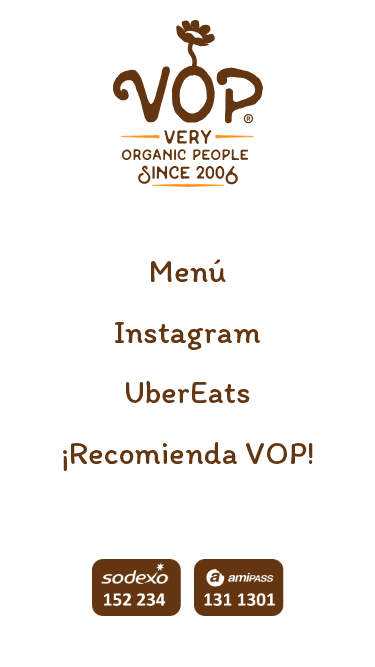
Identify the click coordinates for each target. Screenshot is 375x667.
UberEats (187, 392)
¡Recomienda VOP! (187, 453)
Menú (187, 271)
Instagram (187, 332)
